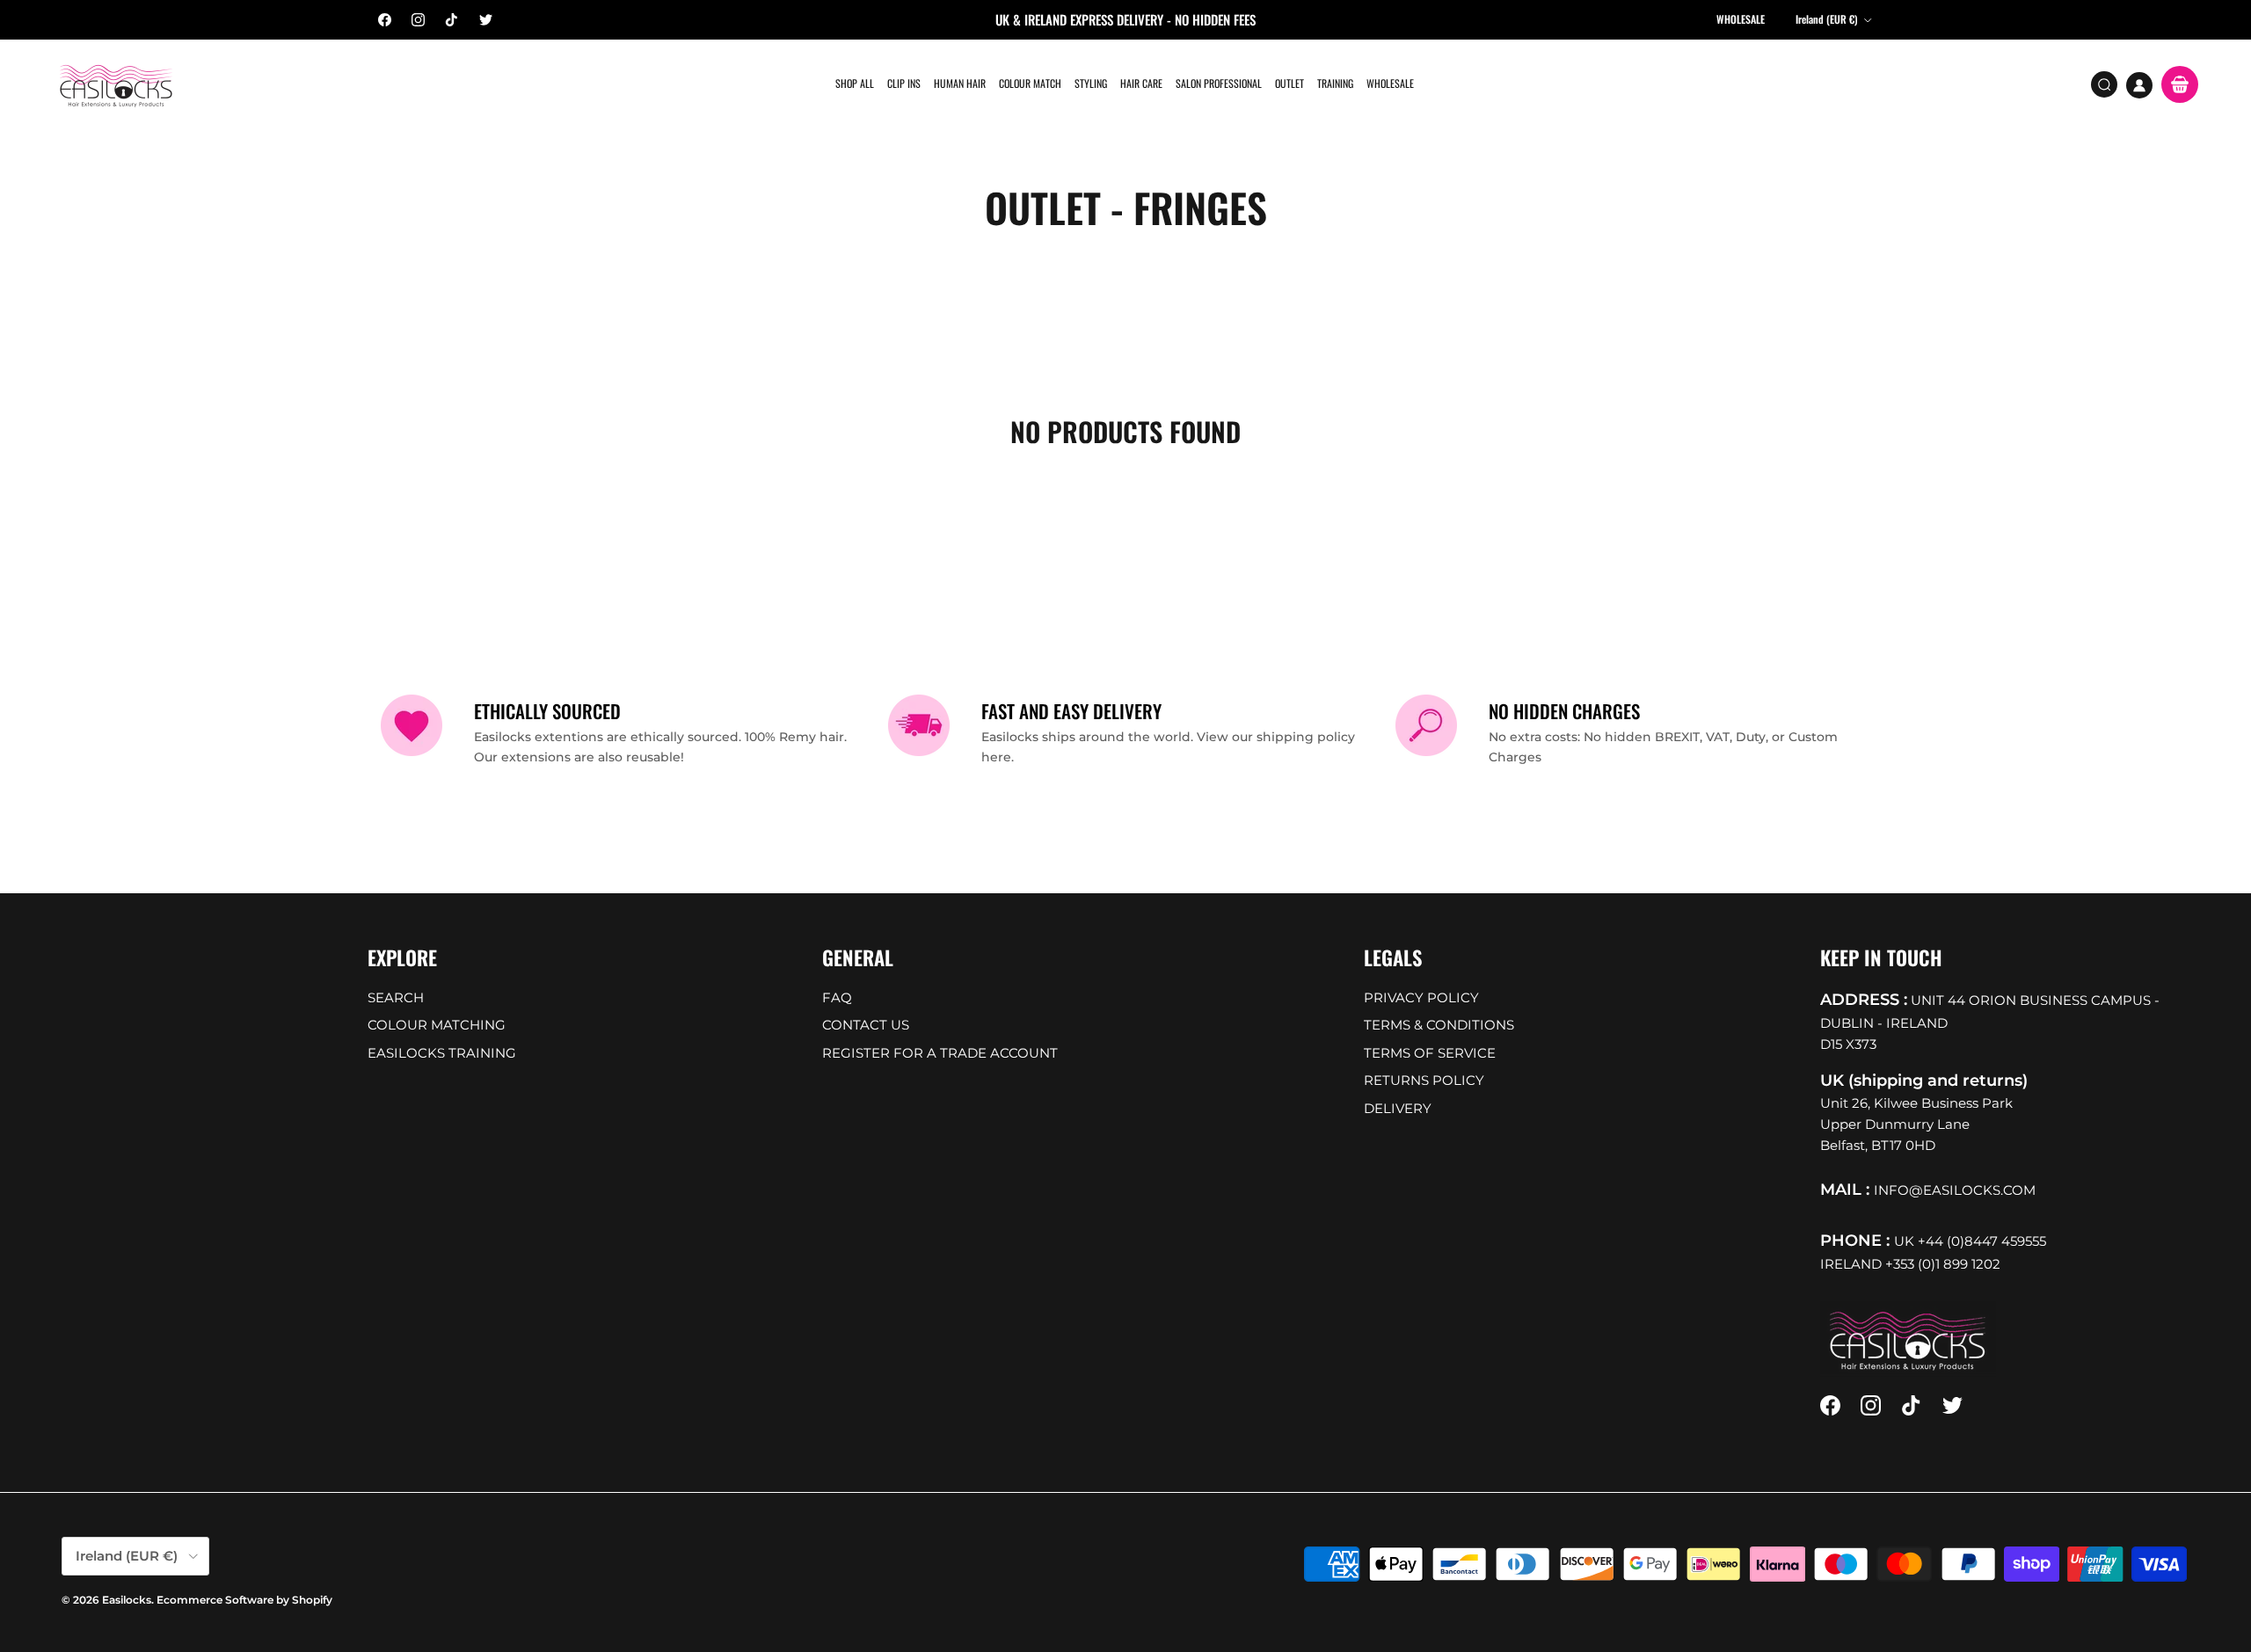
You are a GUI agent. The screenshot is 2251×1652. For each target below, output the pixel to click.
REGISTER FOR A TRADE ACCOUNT (940, 1053)
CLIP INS (904, 83)
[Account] (2139, 85)
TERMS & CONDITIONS (1439, 1025)
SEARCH (396, 997)
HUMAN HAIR (960, 83)
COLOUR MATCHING (437, 1025)
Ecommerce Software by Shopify (244, 1600)
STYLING (1091, 83)
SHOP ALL (855, 83)
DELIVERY (1398, 1108)
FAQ (837, 997)
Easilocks (127, 1600)
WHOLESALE (1390, 83)
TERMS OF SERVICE (1430, 1053)
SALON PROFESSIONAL (1219, 83)
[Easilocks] (117, 85)
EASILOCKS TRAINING (442, 1053)
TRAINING (1335, 83)
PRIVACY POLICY (1421, 997)
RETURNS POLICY (1424, 1080)
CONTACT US (866, 1025)
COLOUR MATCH (1030, 83)
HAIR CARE (1141, 83)
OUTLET (1289, 83)
